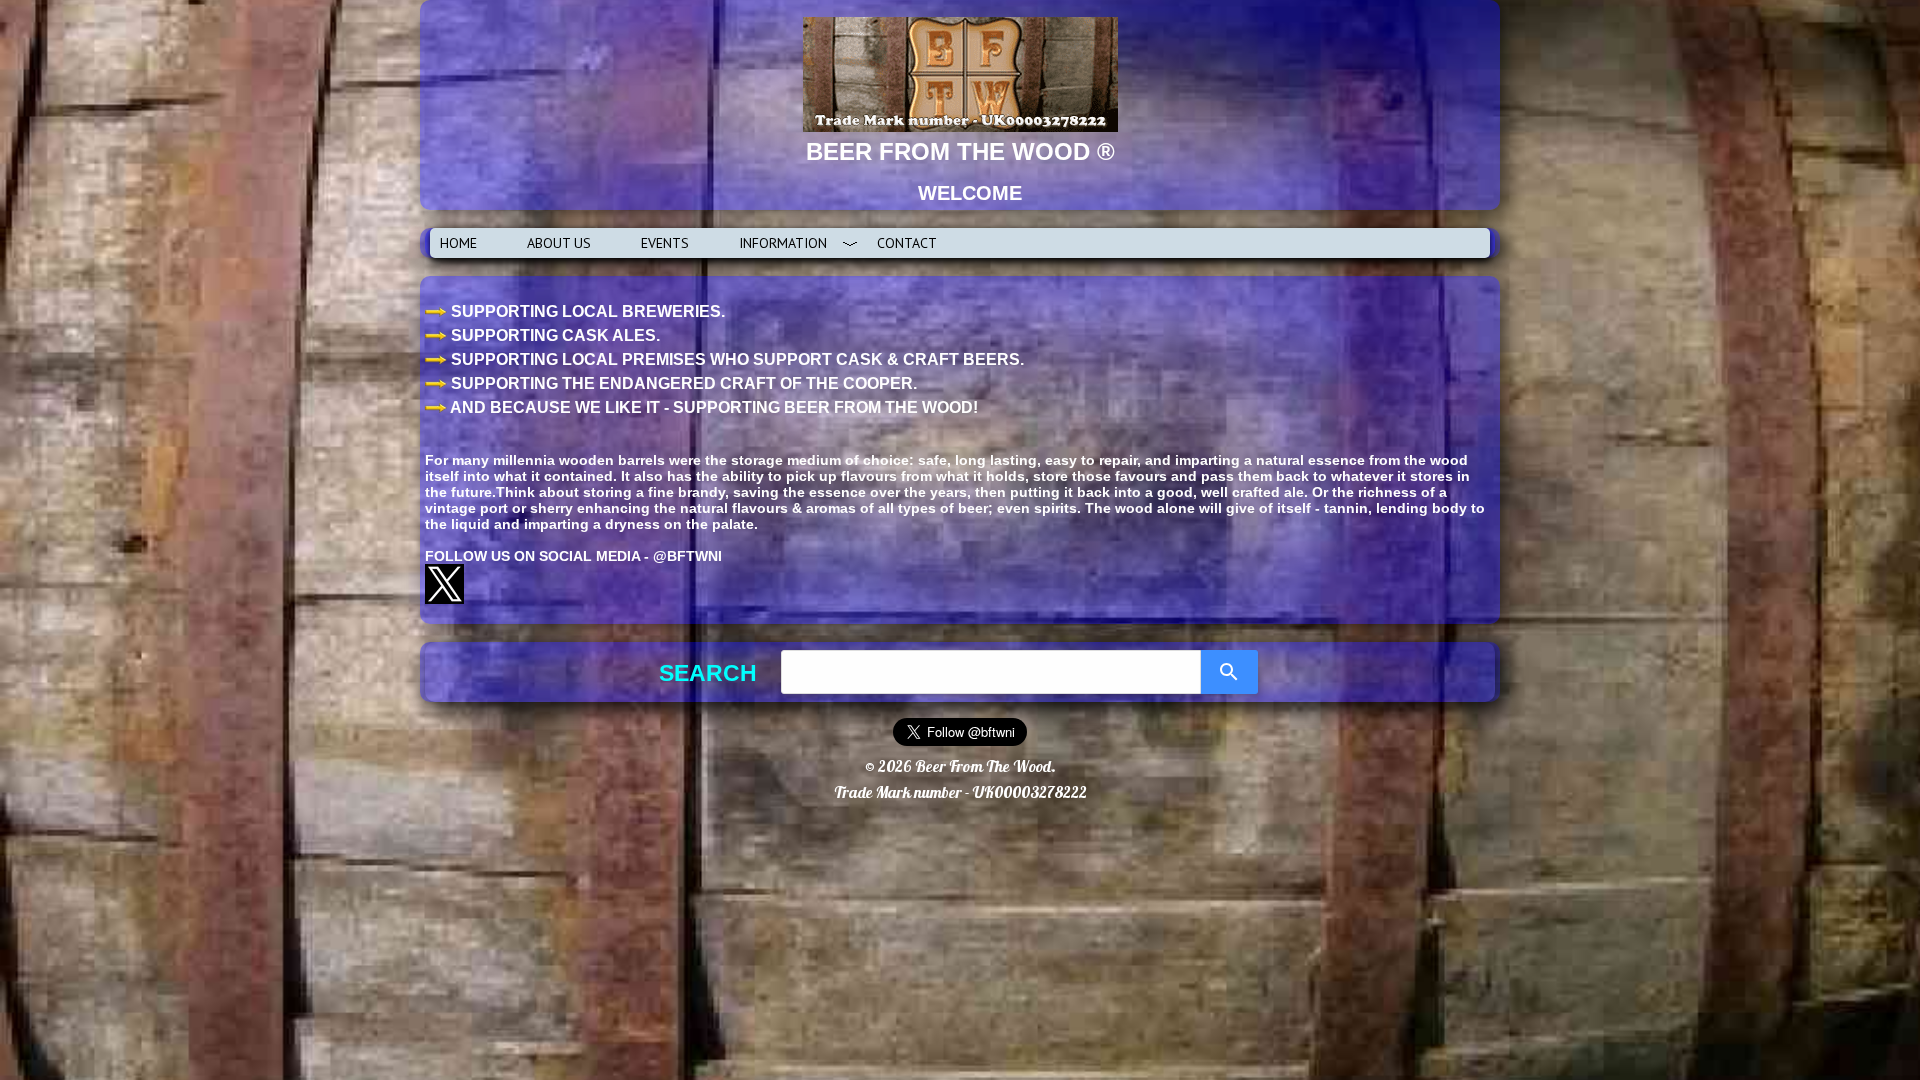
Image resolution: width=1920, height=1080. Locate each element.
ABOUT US (559, 243)
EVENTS (665, 243)
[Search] (1229, 672)
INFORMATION (783, 243)
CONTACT (907, 243)
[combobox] (991, 672)
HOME (458, 243)
